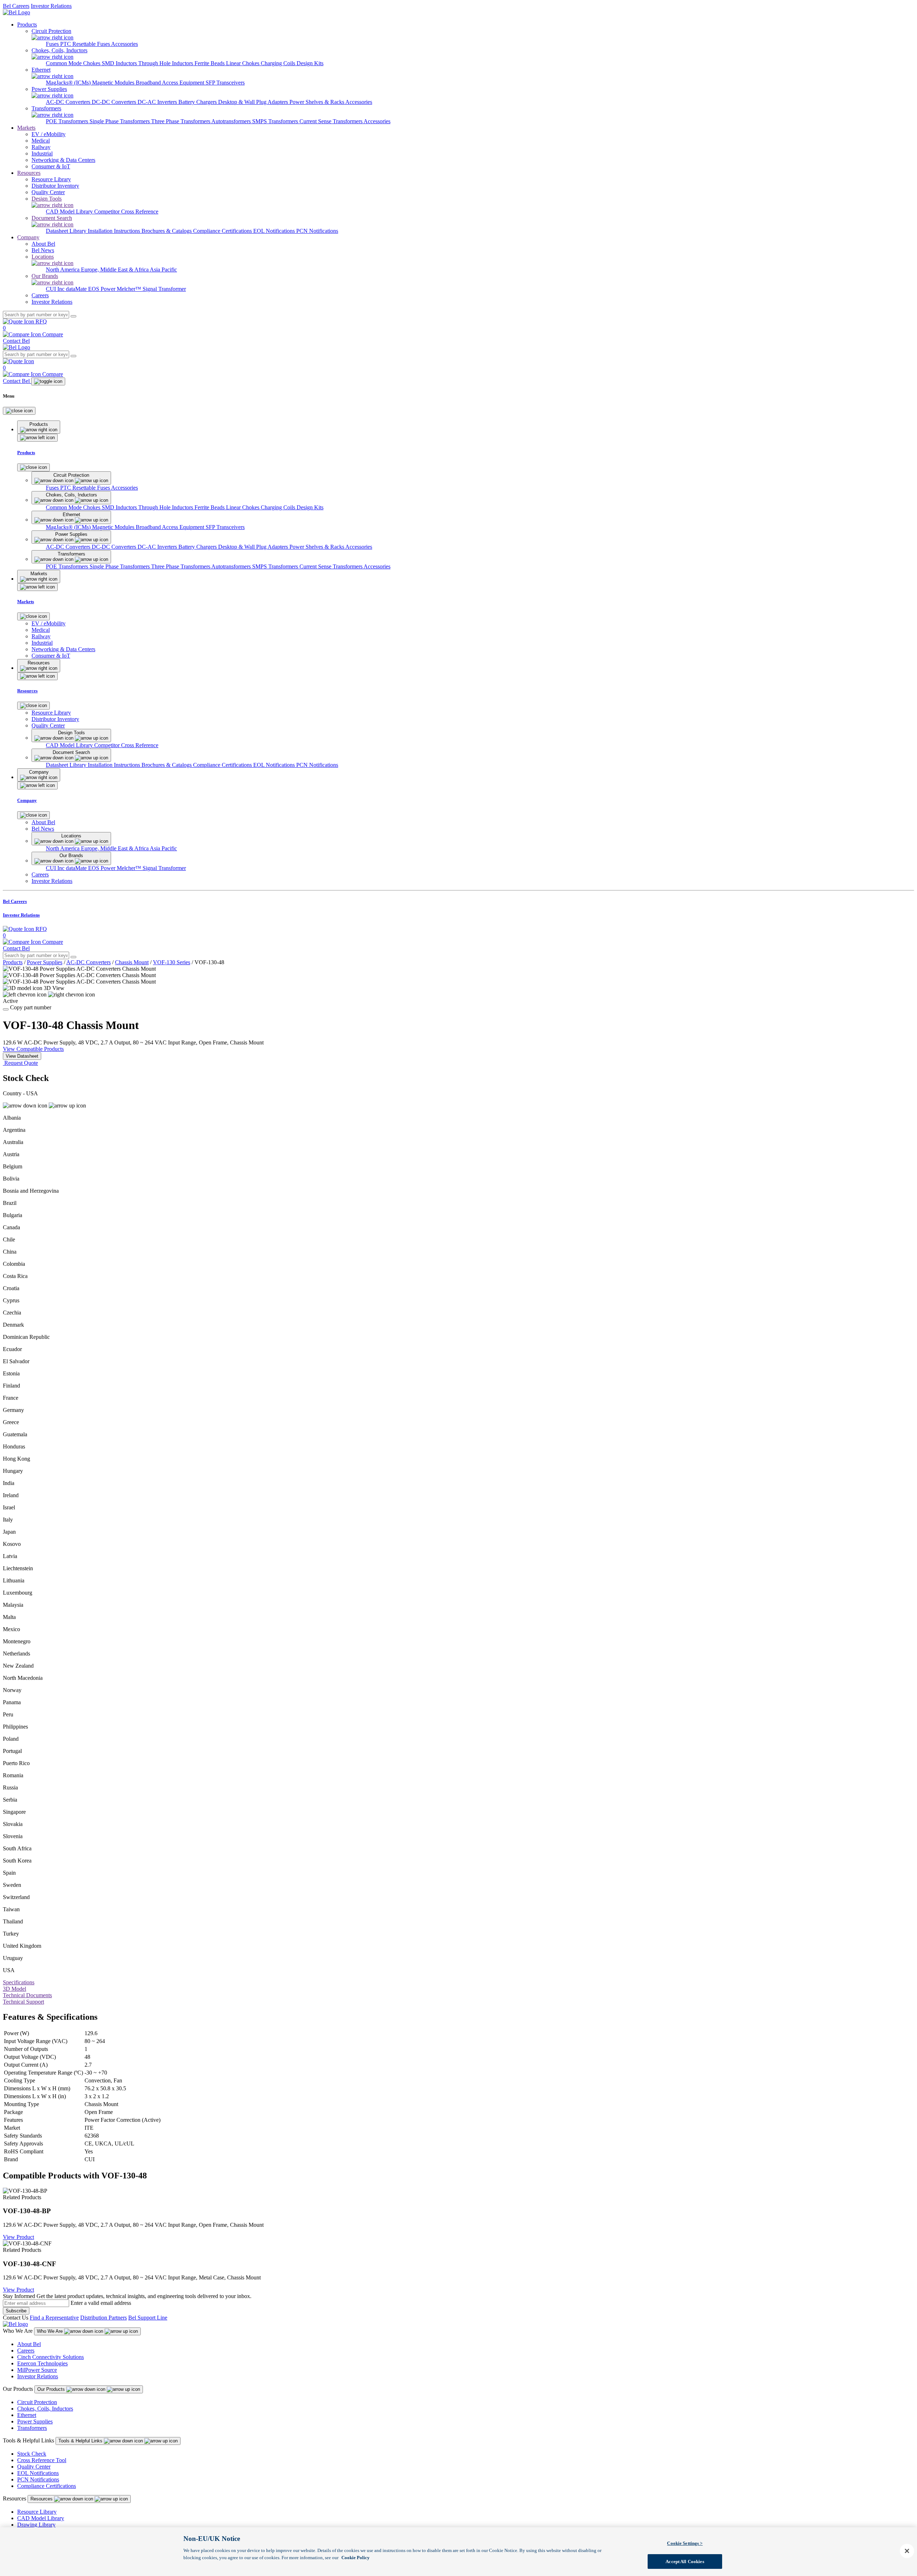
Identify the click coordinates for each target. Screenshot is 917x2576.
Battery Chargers (198, 102)
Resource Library (37, 2512)
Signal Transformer (164, 289)
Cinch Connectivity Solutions (51, 2357)
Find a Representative (54, 2318)
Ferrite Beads (210, 63)
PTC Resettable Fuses (86, 44)
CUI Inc (56, 289)
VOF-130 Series (172, 962)
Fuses (53, 44)
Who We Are (51, 2331)
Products (27, 25)
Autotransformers (232, 121)
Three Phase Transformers (181, 121)
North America (63, 270)
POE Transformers (68, 121)
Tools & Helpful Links (81, 2441)
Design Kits (310, 63)
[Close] (19, 411)
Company (28, 237)
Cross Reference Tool (42, 2460)
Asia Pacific (163, 270)
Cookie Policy (356, 2557)
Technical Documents (27, 1995)
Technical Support (23, 2002)
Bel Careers (16, 6)
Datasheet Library (67, 231)
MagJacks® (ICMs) (69, 83)
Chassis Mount (132, 962)
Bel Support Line (148, 2318)
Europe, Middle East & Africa (115, 270)
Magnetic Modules (114, 83)
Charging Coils (279, 63)
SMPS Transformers (276, 121)
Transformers (32, 2428)
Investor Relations (51, 6)
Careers (26, 2351)
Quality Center (34, 2467)
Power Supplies (45, 962)
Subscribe (16, 2311)
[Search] (73, 316)
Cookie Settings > (685, 2543)
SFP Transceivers (225, 83)
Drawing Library (36, 2525)
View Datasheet (22, 1056)
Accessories (124, 44)
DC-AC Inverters (158, 102)
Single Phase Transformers (120, 121)
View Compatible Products (33, 1049)
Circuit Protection (37, 2402)
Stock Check (32, 2454)
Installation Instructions (115, 231)
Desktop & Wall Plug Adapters (254, 102)
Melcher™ (130, 289)
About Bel (29, 2344)
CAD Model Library (70, 212)
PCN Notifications (317, 231)
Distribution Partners (104, 2318)
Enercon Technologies (42, 2363)
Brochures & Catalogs (167, 231)
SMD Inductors (120, 63)
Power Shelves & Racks (317, 102)
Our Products (52, 2389)
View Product (18, 2237)
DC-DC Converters (115, 102)
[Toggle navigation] (48, 381)
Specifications (19, 1982)
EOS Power (102, 289)
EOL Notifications (275, 231)
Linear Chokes (243, 63)
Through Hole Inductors (166, 63)
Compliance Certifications (223, 231)
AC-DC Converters (69, 102)
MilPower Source (37, 2370)
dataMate (77, 289)
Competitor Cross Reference (126, 212)
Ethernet (27, 2415)
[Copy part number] (6, 1009)
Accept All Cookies (685, 2561)
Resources (29, 173)
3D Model (15, 1989)
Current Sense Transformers (332, 121)
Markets (26, 128)
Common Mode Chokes (74, 63)
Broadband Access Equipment (171, 83)
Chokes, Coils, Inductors (45, 2409)
